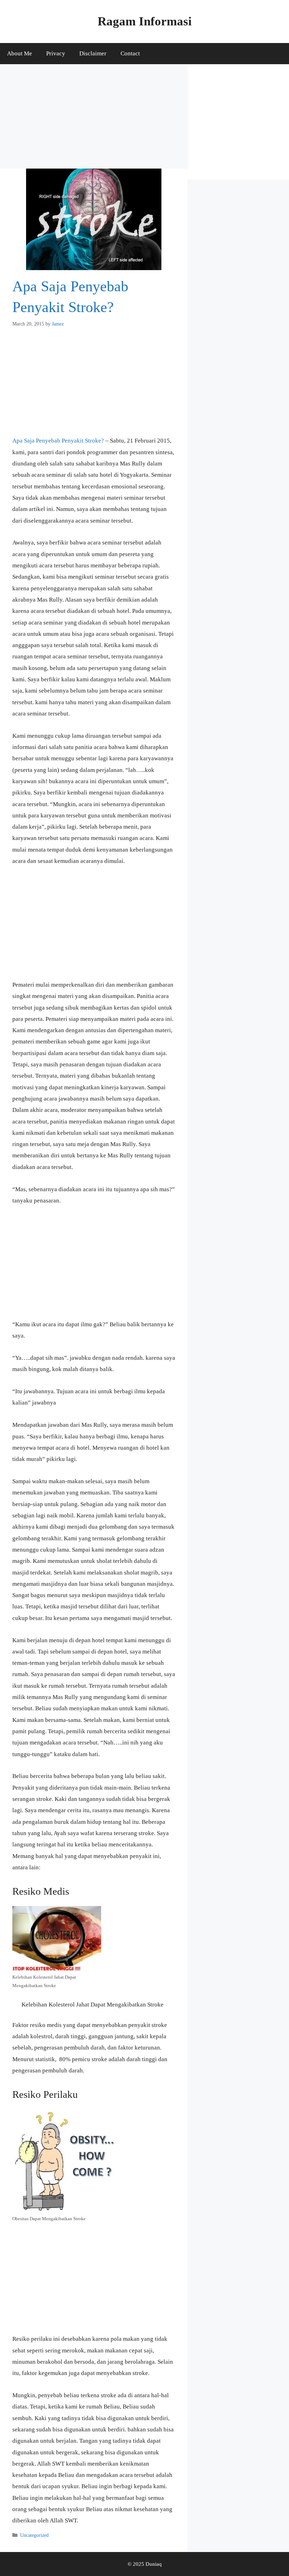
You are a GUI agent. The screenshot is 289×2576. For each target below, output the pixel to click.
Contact (130, 53)
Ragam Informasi (145, 21)
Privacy (56, 53)
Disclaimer (93, 53)
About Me (20, 53)
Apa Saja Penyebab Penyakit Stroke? (58, 441)
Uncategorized (34, 2535)
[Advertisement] (94, 116)
